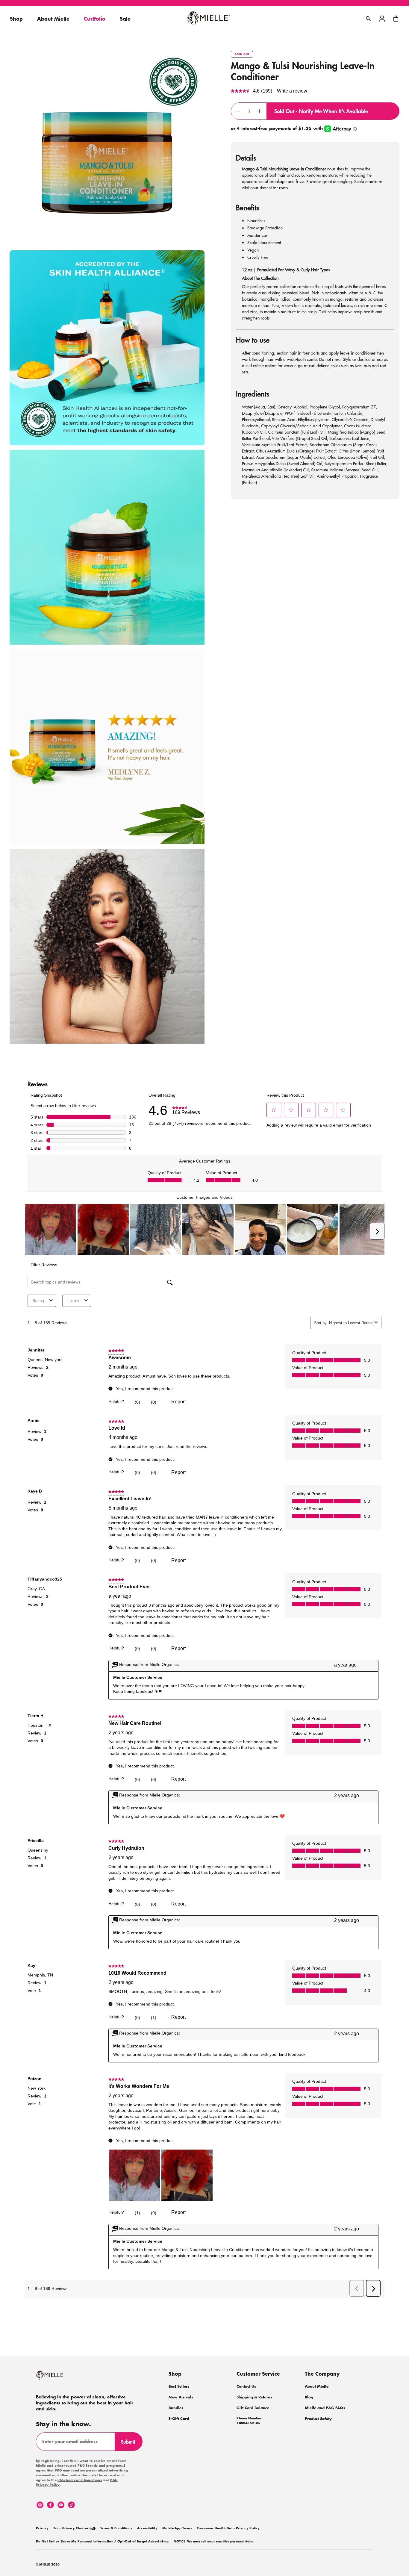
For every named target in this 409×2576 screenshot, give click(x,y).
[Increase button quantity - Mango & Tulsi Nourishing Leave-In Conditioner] (260, 111)
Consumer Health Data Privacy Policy (228, 2528)
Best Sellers (179, 2386)
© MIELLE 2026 (48, 2565)
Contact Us (246, 2386)
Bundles (176, 2408)
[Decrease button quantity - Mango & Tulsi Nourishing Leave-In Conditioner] (238, 111)
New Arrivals (181, 2397)
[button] (396, 19)
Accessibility (147, 2528)
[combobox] (350, 1323)
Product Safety (318, 2419)
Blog (309, 2397)
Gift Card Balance (253, 2408)
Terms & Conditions (116, 2528)
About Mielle (317, 2386)
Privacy (42, 2528)
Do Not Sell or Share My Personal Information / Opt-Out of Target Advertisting (102, 2542)
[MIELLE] (58, 2378)
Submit (131, 2444)
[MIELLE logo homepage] (209, 19)
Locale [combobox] (73, 1301)
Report (178, 1402)
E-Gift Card (179, 2419)
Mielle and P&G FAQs (325, 2408)
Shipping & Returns (254, 2397)
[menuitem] (42, 2527)
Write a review (292, 91)
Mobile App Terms (177, 2528)
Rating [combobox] (38, 1301)
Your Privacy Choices (71, 2528)
